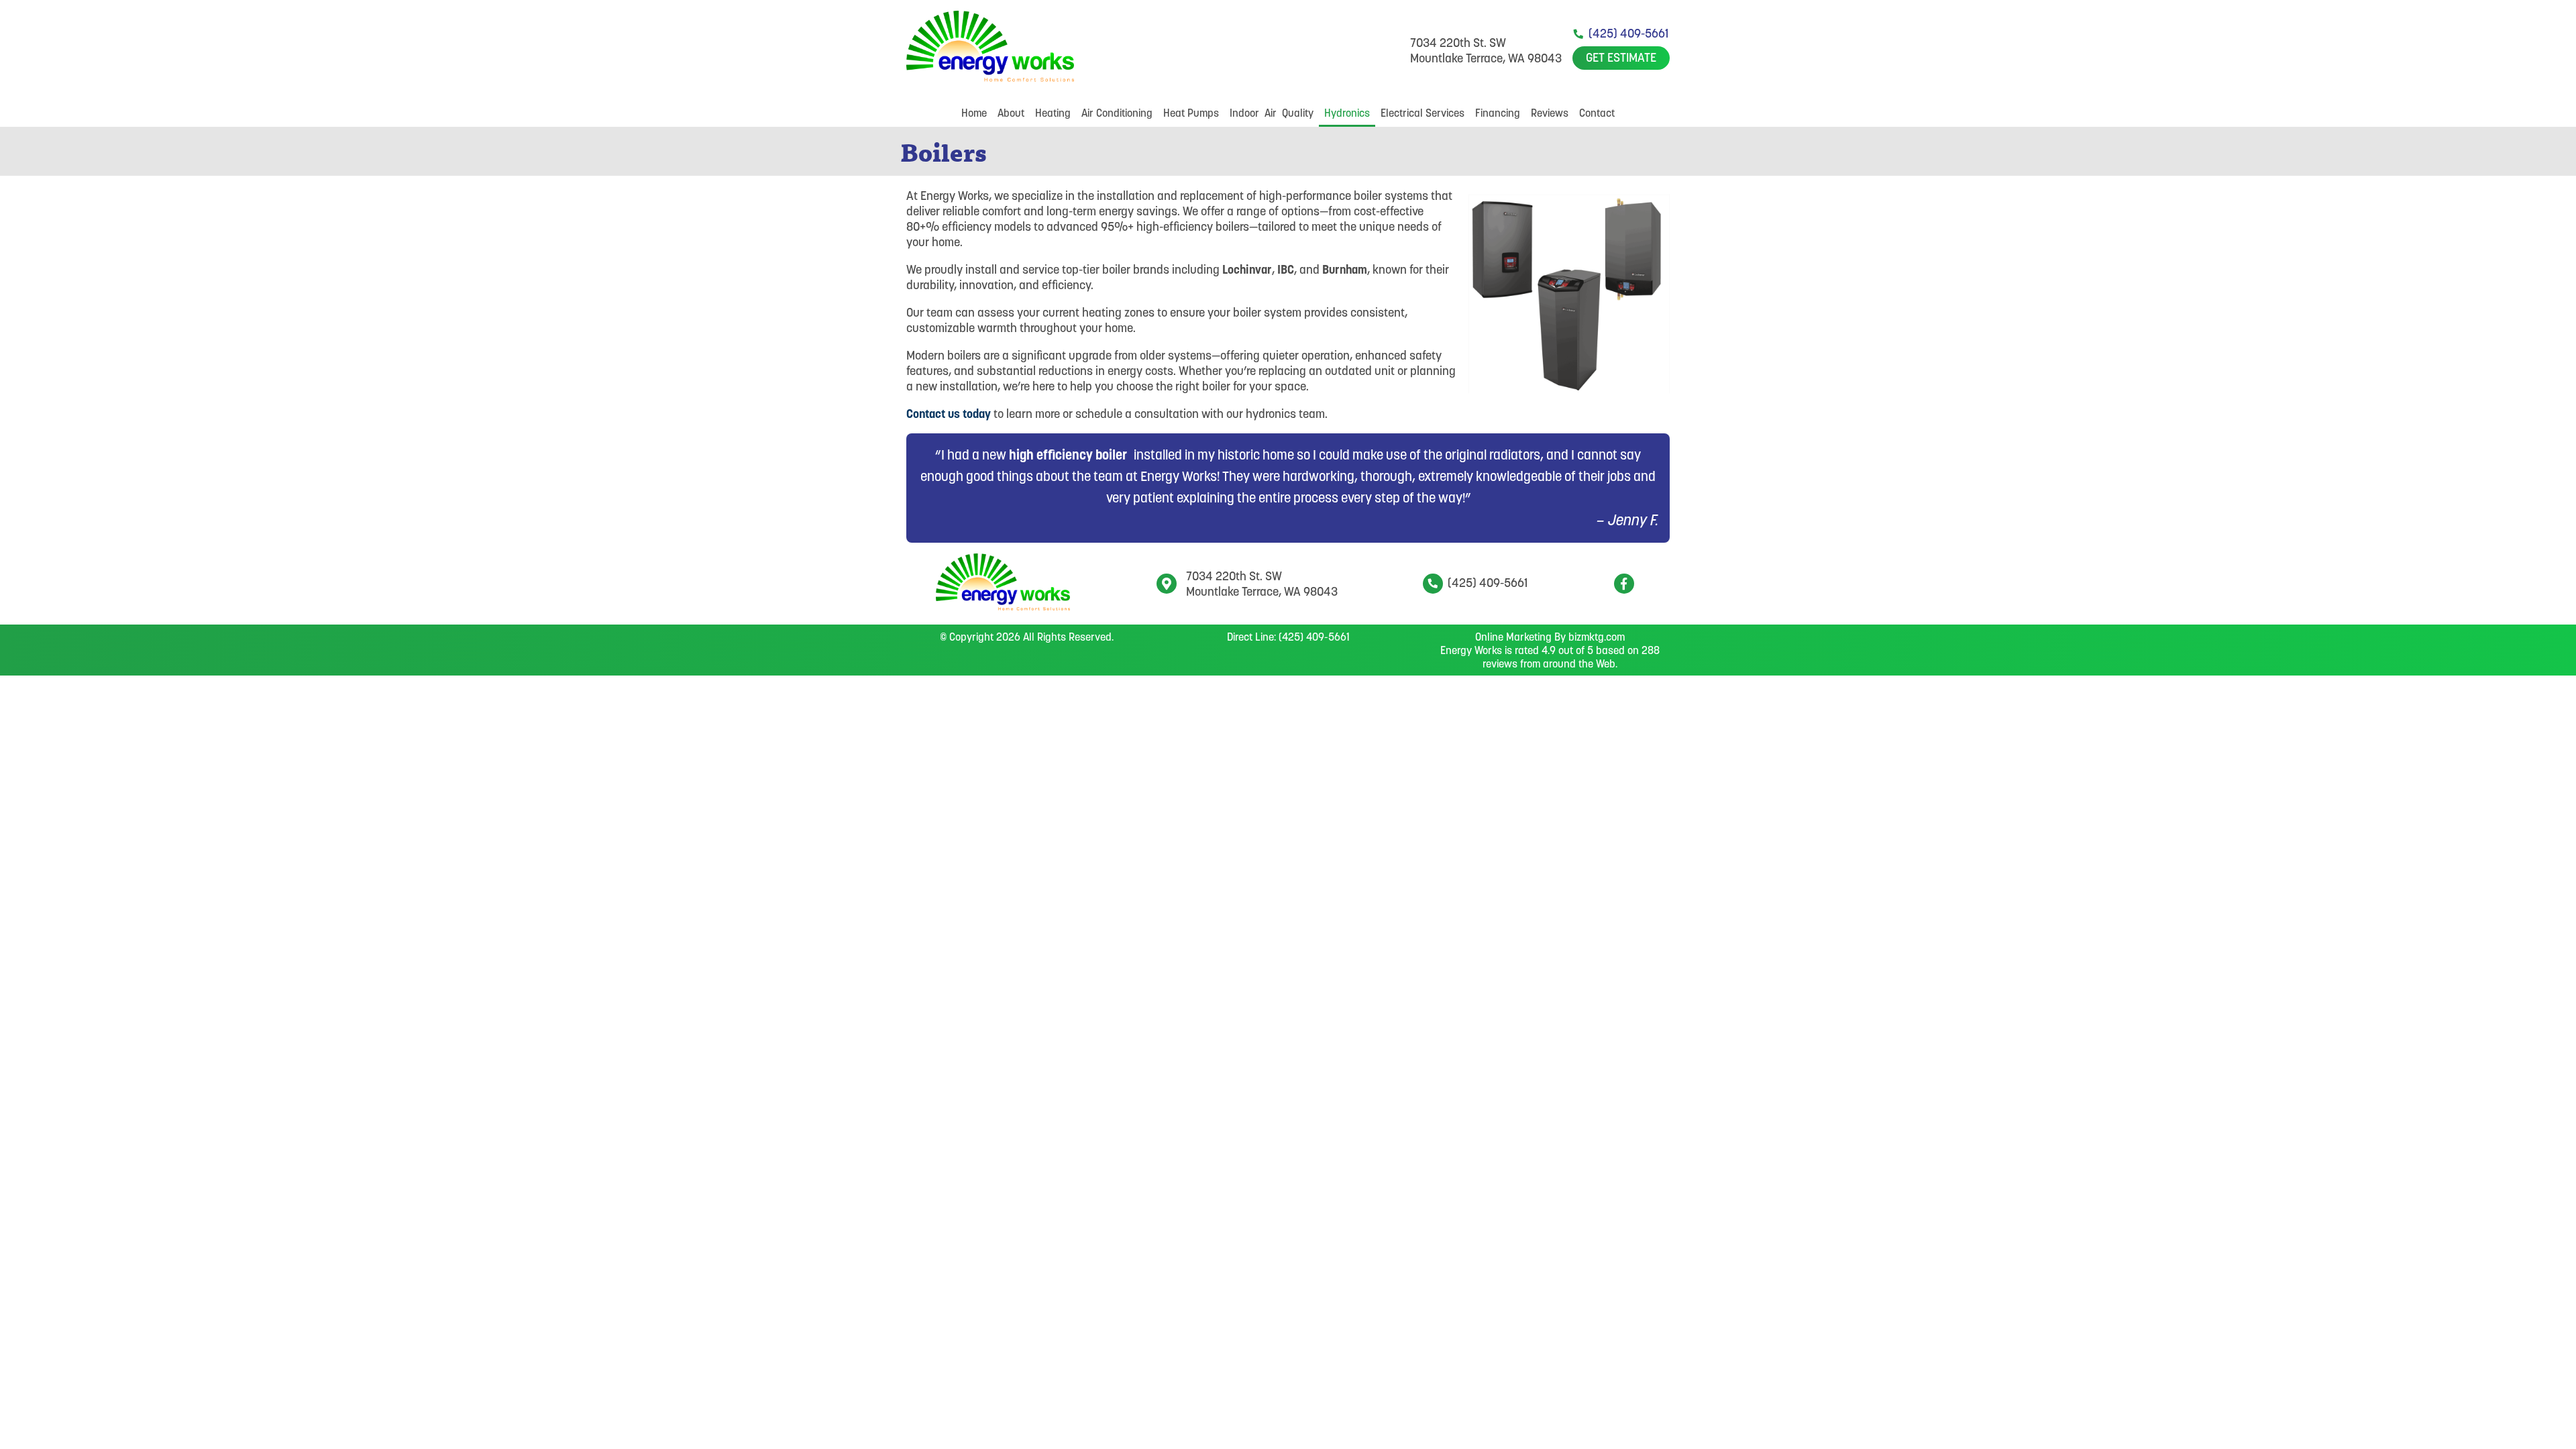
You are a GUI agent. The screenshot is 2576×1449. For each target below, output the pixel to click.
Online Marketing (1513, 637)
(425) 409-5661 (1628, 33)
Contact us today (949, 414)
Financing (1498, 113)
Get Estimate (1621, 57)
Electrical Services (1423, 113)
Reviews (1550, 113)
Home (974, 113)
